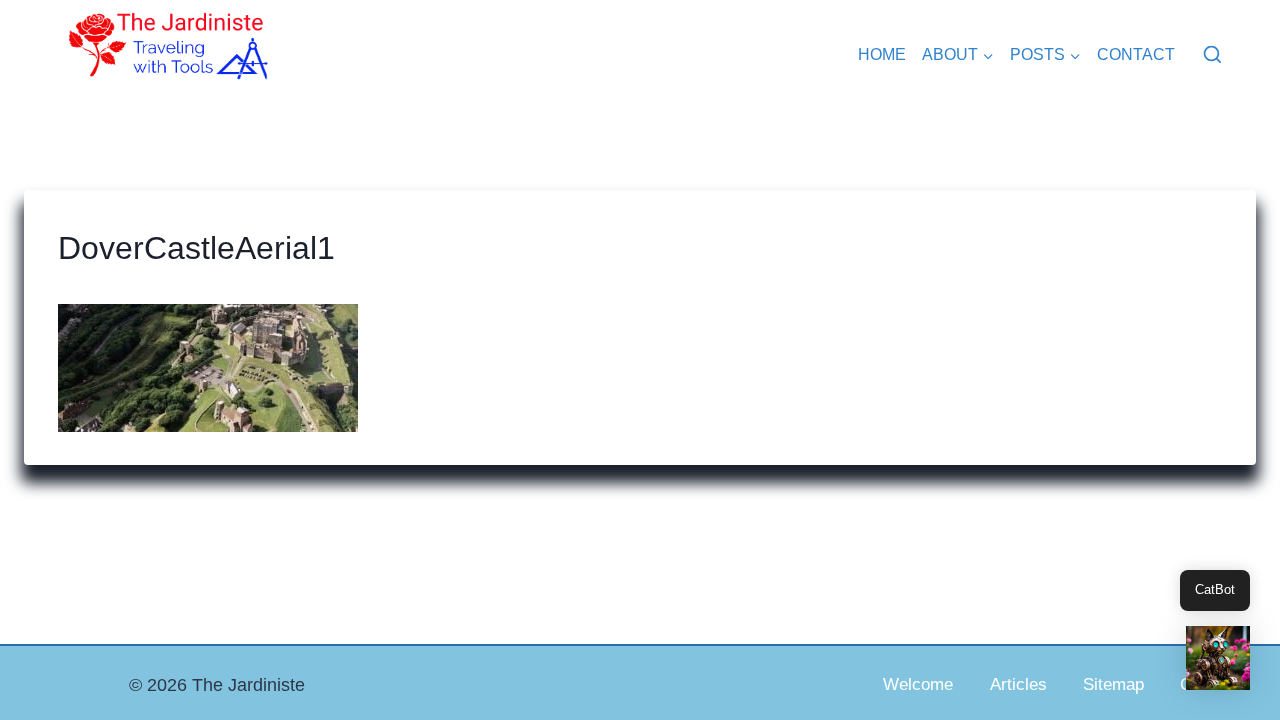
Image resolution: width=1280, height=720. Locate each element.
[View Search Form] (1212, 55)
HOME (882, 54)
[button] (1218, 658)
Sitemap (1113, 684)
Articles (1018, 684)
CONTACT (1136, 54)
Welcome (918, 684)
